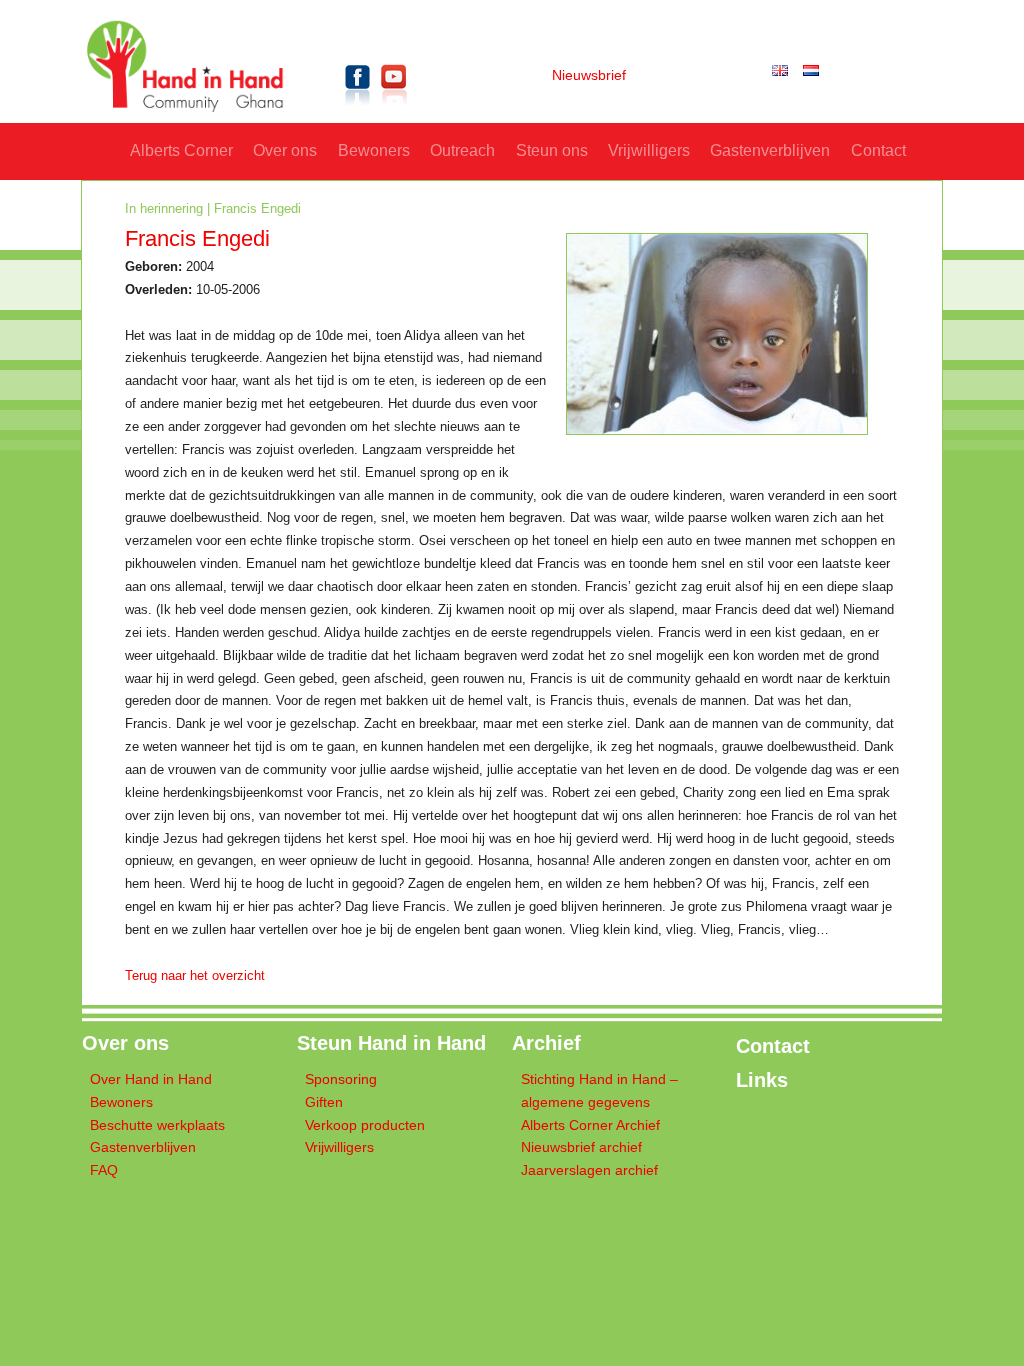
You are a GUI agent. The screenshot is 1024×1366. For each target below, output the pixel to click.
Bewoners (374, 150)
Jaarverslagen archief (589, 1170)
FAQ (104, 1170)
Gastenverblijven (770, 150)
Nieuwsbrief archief (581, 1147)
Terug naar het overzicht (195, 976)
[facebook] (358, 109)
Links (762, 1080)
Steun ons (552, 150)
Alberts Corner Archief (590, 1125)
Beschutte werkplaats (157, 1125)
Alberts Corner (181, 150)
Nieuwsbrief (589, 75)
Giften (324, 1102)
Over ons (285, 150)
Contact (878, 150)
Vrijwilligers (649, 150)
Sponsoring (341, 1079)
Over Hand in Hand (151, 1079)
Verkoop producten (365, 1125)
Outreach (462, 150)
